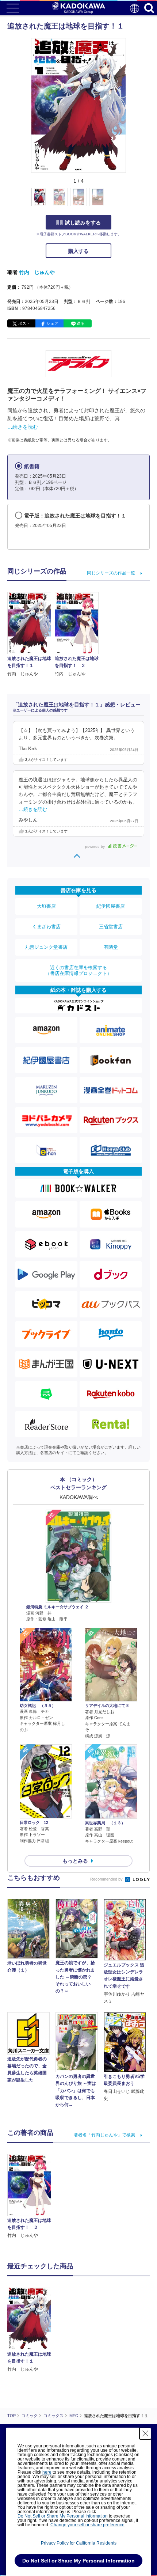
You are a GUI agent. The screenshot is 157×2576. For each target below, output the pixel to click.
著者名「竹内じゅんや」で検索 (104, 2135)
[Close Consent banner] (145, 2433)
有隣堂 (111, 947)
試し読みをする (83, 223)
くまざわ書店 (46, 927)
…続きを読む (23, 427)
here (47, 2472)
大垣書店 (46, 906)
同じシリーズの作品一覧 (111, 573)
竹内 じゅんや (37, 272)
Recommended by (107, 1879)
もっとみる (75, 1861)
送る (81, 323)
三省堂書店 (111, 927)
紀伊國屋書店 (111, 906)
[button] (130, 201)
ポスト (24, 323)
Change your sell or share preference (87, 2525)
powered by (95, 847)
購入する (78, 251)
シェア (52, 323)
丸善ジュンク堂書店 (46, 947)
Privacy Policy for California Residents (79, 2543)
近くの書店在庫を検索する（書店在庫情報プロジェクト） (78, 970)
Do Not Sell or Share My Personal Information (63, 2516)
